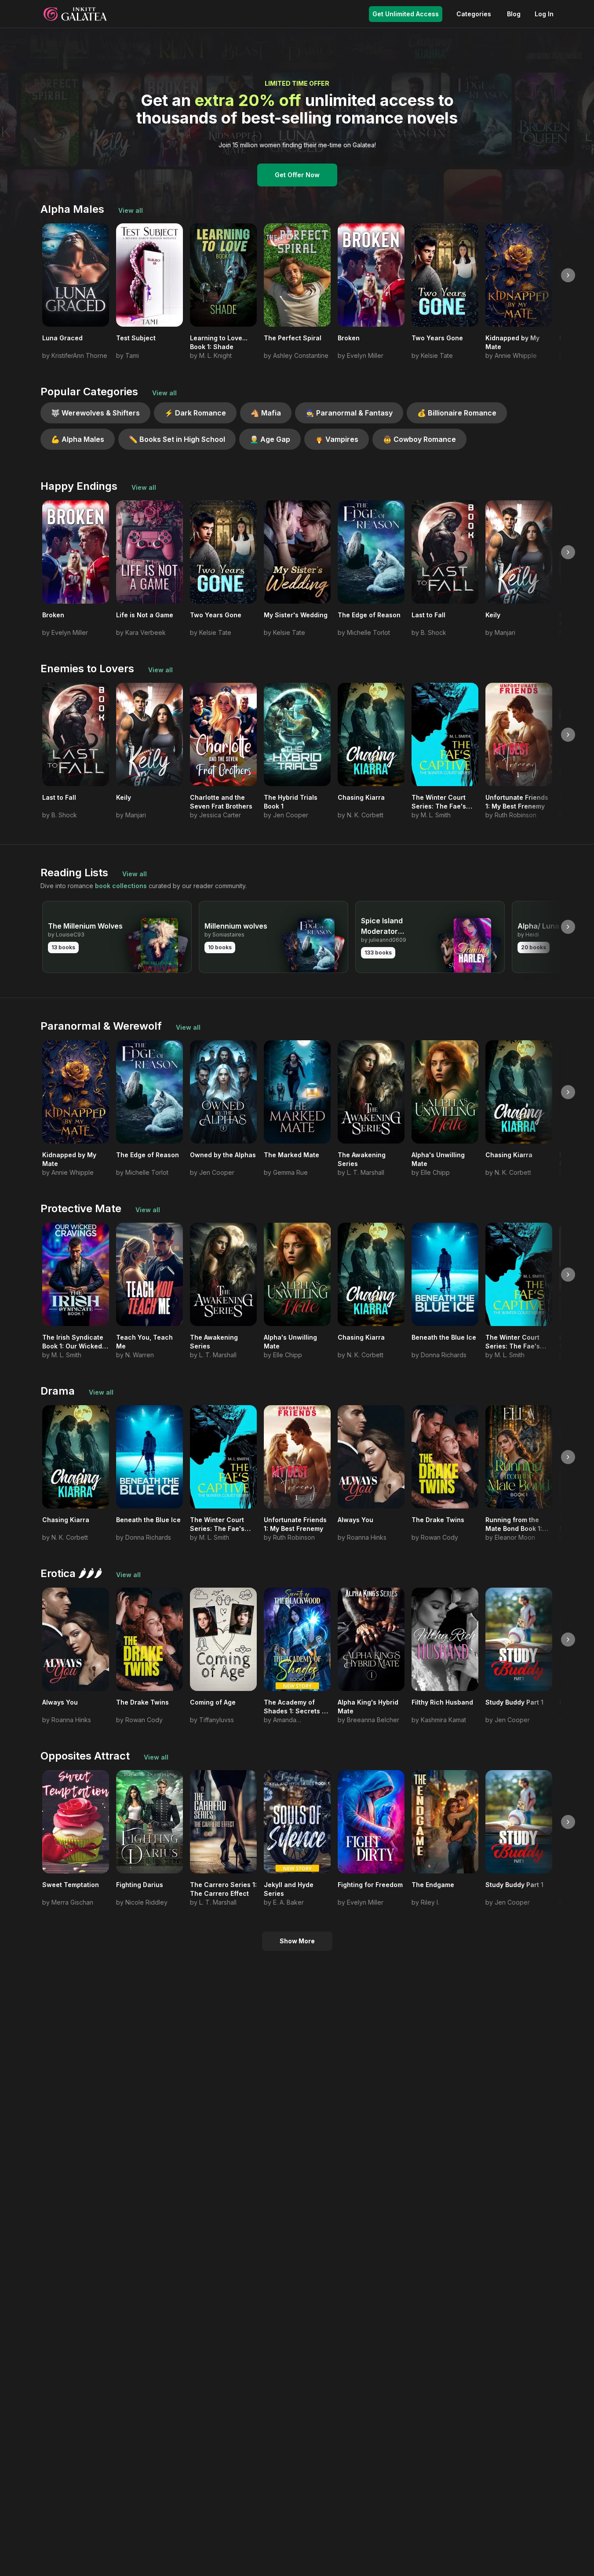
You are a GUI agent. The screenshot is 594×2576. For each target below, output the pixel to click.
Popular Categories (89, 392)
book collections (121, 886)
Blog (514, 14)
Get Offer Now (297, 175)
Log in (544, 14)
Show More (297, 1941)
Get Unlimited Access (406, 14)
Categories (474, 14)
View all (131, 210)
